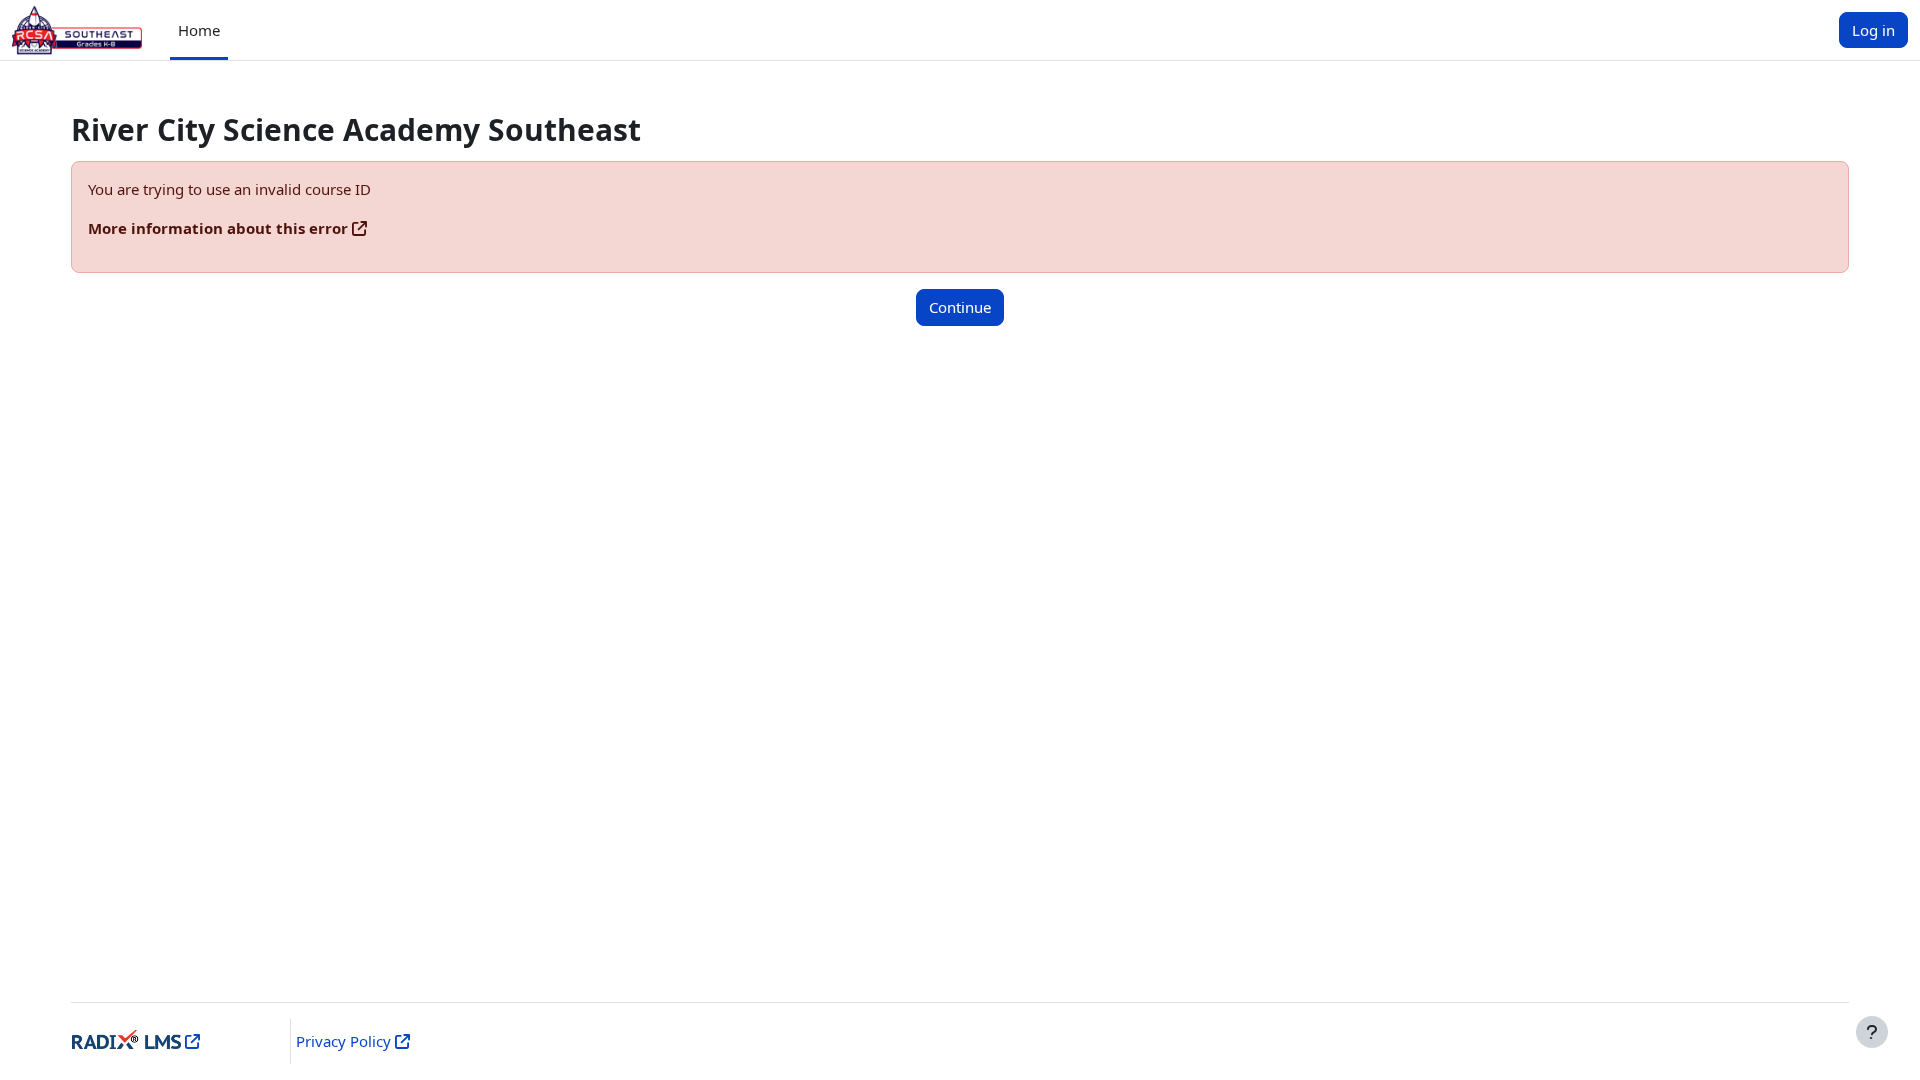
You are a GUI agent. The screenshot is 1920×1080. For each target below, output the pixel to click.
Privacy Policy (343, 1041)
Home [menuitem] (199, 30)
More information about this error (218, 228)
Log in (1873, 30)
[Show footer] (1872, 1032)
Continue (960, 307)
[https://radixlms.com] (190, 1041)
